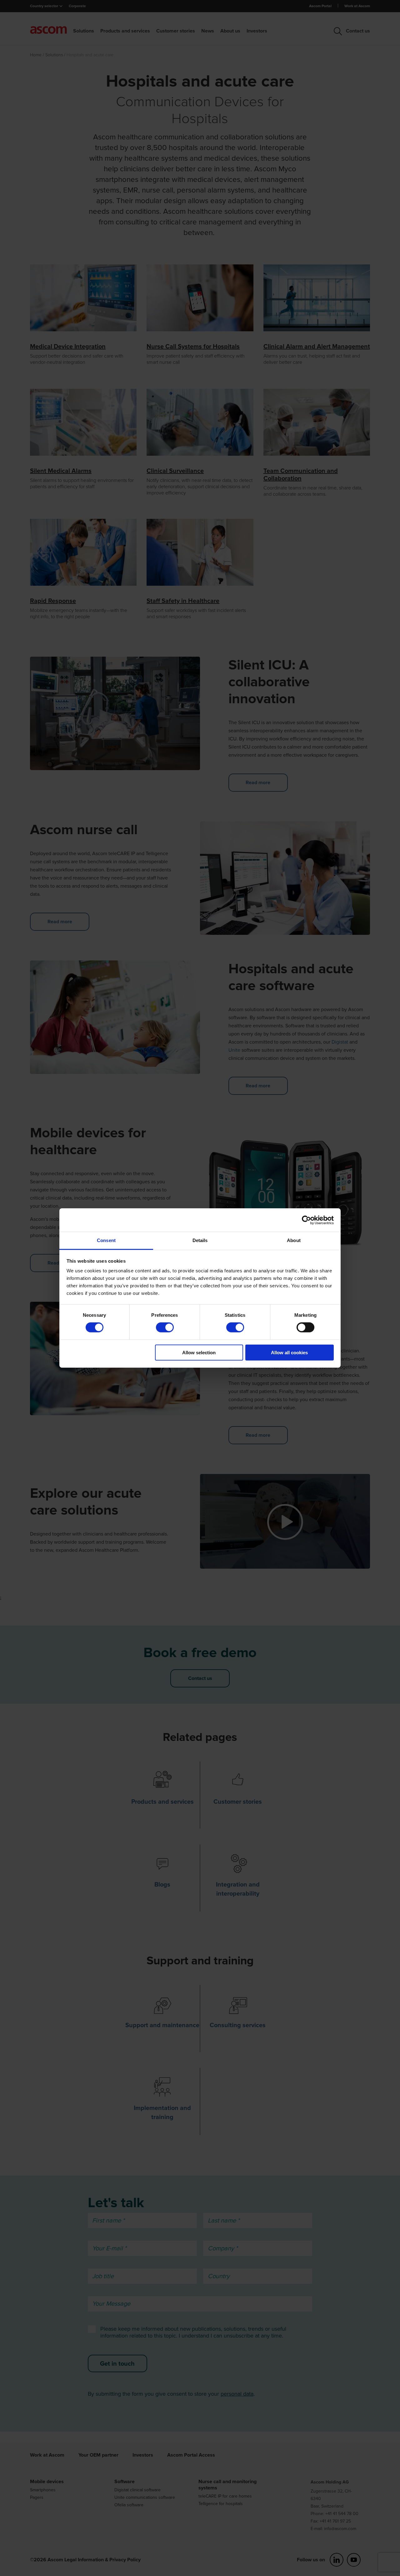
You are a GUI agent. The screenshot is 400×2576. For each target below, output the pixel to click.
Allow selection (199, 1353)
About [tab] (294, 1240)
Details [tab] (200, 1240)
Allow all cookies (289, 1353)
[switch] (165, 1327)
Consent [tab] (106, 1240)
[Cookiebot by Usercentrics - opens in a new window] (306, 1220)
